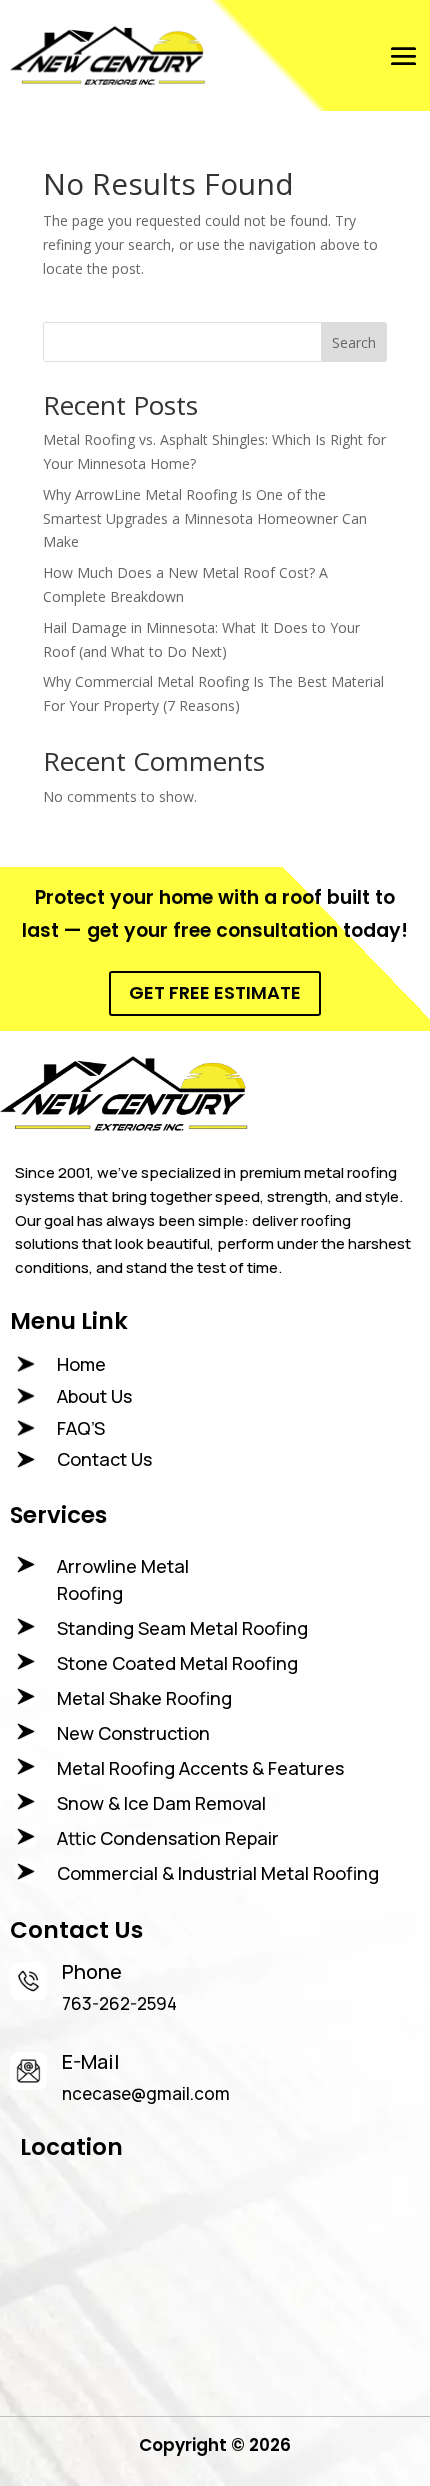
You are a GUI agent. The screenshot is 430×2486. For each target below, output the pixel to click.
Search (354, 342)
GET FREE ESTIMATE (215, 992)
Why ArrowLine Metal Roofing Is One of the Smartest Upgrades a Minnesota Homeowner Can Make (205, 518)
